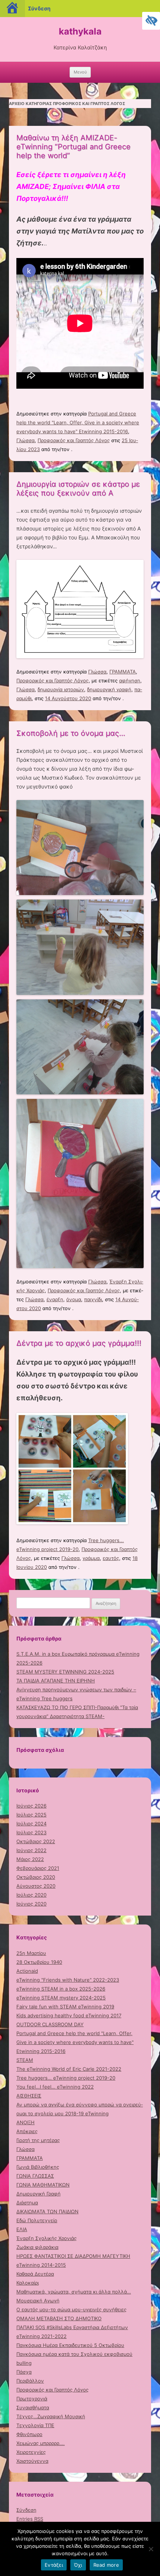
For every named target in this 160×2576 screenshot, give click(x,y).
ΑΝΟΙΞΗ (25, 2122)
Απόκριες (27, 2131)
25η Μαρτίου (31, 1953)
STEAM (25, 2060)
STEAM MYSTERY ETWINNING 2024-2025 (65, 1672)
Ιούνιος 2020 (31, 1904)
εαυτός (111, 1558)
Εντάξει (54, 2565)
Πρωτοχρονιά (32, 2399)
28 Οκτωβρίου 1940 (39, 1962)
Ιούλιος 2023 (31, 1832)
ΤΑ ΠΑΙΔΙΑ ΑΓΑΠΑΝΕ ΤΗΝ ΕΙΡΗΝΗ (56, 1681)
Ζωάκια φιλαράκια (37, 2247)
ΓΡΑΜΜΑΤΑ (123, 672)
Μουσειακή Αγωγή (38, 2301)
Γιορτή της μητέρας (38, 2140)
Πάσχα (24, 2372)
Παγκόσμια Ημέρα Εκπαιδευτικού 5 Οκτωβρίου (70, 2345)
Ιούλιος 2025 (31, 1815)
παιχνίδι (93, 1299)
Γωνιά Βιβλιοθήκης (38, 2167)
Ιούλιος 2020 (31, 1895)
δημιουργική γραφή (109, 689)
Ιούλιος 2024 (31, 1824)
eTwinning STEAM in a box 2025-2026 (61, 1989)
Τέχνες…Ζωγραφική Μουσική (51, 2416)
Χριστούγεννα (32, 2461)
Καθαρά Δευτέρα (35, 2274)
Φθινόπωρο (29, 2434)
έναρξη (55, 1299)
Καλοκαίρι (28, 2283)
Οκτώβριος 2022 (36, 1841)
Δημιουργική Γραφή (39, 2194)
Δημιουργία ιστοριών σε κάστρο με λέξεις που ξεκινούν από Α (78, 489)
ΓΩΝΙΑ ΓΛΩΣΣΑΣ (35, 2176)
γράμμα (91, 1558)
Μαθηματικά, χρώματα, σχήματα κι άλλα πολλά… (74, 2292)
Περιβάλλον (30, 2381)
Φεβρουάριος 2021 (38, 1868)
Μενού (80, 72)
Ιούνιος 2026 (31, 1806)
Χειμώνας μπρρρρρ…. (41, 2443)
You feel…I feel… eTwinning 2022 (55, 2087)
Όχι (78, 2565)
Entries (30, 2519)
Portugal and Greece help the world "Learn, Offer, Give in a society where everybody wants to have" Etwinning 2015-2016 (78, 422)
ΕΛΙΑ (22, 2229)
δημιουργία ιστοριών (61, 689)
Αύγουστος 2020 (36, 1886)
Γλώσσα (25, 440)
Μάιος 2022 (30, 1859)
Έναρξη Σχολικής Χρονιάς (47, 2238)
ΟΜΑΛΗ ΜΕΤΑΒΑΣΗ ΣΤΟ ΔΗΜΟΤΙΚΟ (59, 2318)
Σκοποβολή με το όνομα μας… (71, 733)
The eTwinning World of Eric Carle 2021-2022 (69, 2069)
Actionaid (27, 1971)
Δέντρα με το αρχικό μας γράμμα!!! (79, 1343)
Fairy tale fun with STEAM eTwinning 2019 (65, 2007)
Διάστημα (27, 2203)
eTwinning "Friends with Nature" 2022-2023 (68, 1980)
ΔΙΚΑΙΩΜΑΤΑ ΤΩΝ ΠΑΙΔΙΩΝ (47, 2211)
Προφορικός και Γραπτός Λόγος (74, 440)
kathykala (80, 31)
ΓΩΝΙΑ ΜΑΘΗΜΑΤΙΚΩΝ (43, 2185)
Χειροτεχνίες (31, 2452)
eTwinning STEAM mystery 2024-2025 (61, 1998)
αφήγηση (130, 680)
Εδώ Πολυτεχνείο (37, 2220)
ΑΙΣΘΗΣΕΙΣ (29, 2096)
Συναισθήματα (33, 2407)
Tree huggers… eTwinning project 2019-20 (66, 2078)
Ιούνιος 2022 (31, 1850)
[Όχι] (151, 2549)
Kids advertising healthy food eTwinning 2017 (69, 2015)
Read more (106, 2565)
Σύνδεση (26, 2510)
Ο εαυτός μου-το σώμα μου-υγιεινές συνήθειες (71, 2309)
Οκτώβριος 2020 (36, 1877)
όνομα (74, 1299)
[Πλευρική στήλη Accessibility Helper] (151, 21)
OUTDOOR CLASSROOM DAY (50, 2024)
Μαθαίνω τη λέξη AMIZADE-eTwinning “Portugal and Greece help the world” (73, 147)
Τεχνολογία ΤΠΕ (35, 2425)
